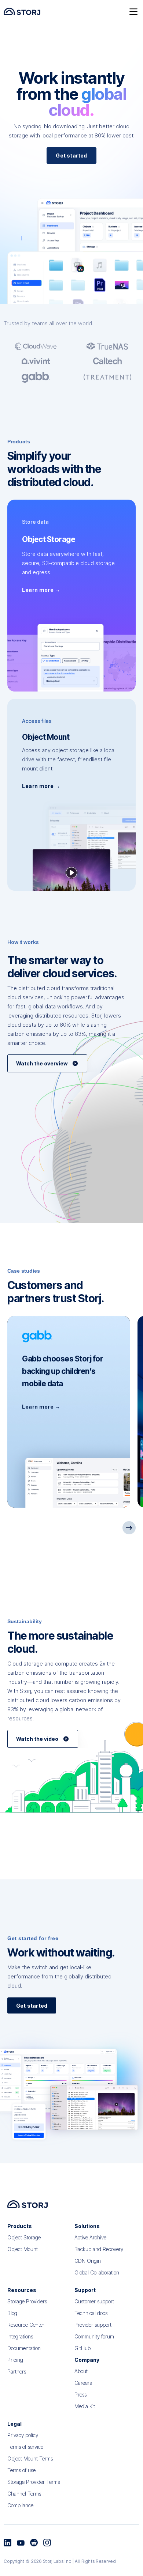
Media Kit (85, 2406)
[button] (133, 11)
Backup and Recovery (99, 2249)
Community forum (94, 2336)
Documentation (24, 2348)
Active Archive (90, 2237)
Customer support (94, 2301)
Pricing (15, 2360)
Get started (71, 156)
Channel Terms (24, 2494)
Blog (12, 2313)
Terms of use (21, 2470)
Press (80, 2395)
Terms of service (25, 2447)
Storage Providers (27, 2301)
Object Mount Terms (30, 2458)
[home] (22, 11)
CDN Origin (88, 2261)
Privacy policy (23, 2435)
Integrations (20, 2336)
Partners (17, 2372)
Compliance (20, 2505)
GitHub (82, 2348)
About (81, 2371)
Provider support (93, 2325)
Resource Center (26, 2325)
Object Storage (24, 2237)
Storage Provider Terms (34, 2482)
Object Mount (23, 2249)
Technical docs (91, 2313)
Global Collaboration (97, 2272)
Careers (83, 2383)
